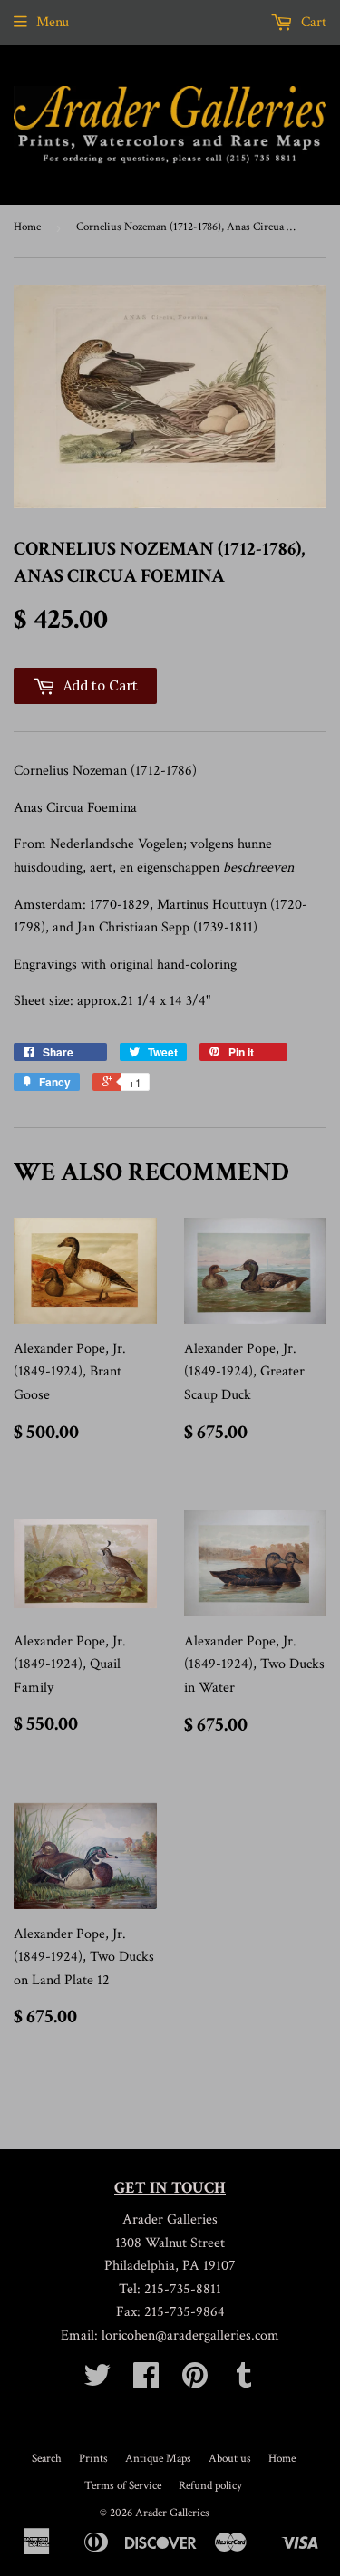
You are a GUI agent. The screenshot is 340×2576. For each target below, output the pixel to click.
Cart (312, 22)
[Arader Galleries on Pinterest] (195, 2382)
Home (27, 227)
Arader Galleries (172, 2513)
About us (230, 2459)
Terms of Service (123, 2486)
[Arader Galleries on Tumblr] (244, 2382)
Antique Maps (158, 2459)
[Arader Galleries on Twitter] (97, 2382)
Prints (93, 2459)
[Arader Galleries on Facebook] (146, 2382)
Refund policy (210, 2486)
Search (47, 2459)
